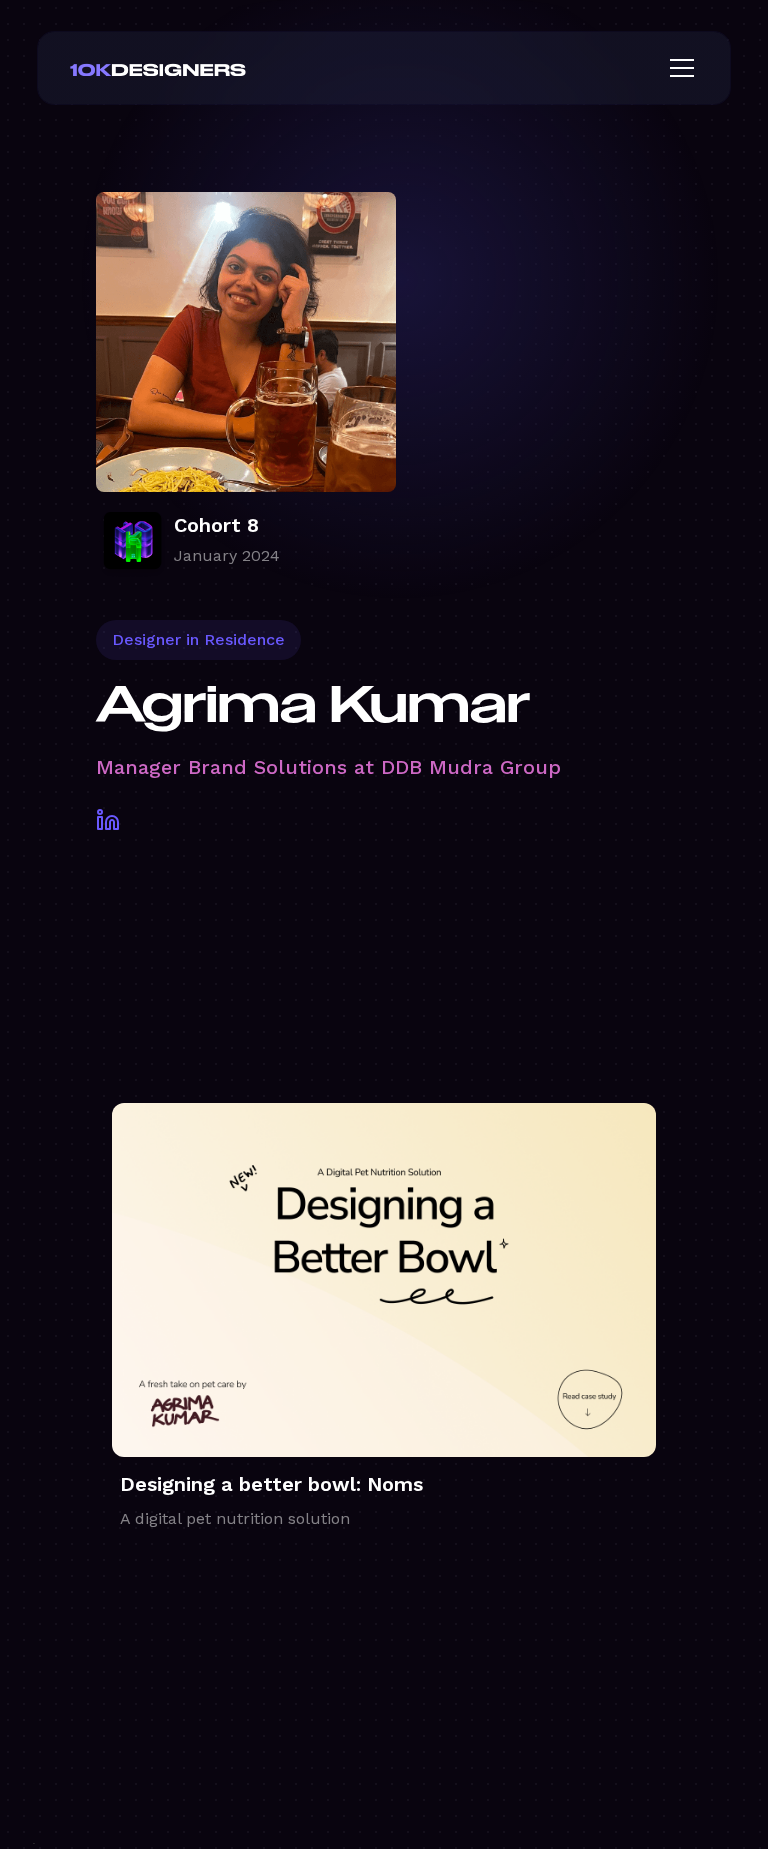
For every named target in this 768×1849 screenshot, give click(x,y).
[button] (678, 68)
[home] (190, 68)
